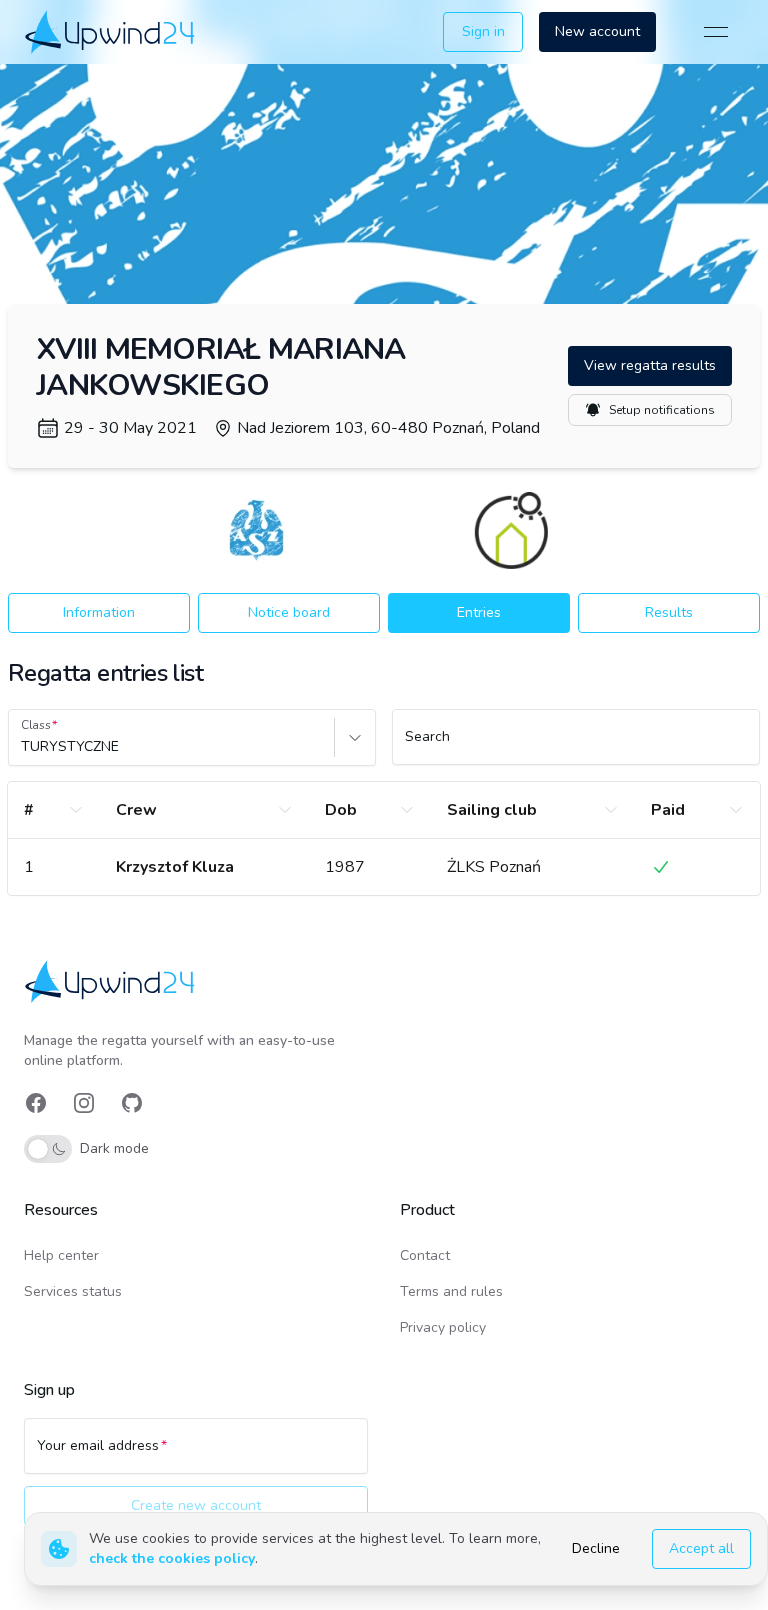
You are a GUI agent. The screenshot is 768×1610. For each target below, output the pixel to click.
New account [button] (597, 31)
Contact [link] (425, 1255)
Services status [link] (73, 1291)
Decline (596, 1548)
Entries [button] (479, 612)
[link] (111, 31)
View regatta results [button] (650, 365)
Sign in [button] (483, 31)
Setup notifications (662, 410)
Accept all (701, 1548)
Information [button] (99, 612)
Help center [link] (61, 1255)
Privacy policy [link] (443, 1327)
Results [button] (669, 612)
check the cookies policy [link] (172, 1558)
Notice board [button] (289, 612)
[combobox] (23, 747)
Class (36, 725)
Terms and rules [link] (451, 1291)
